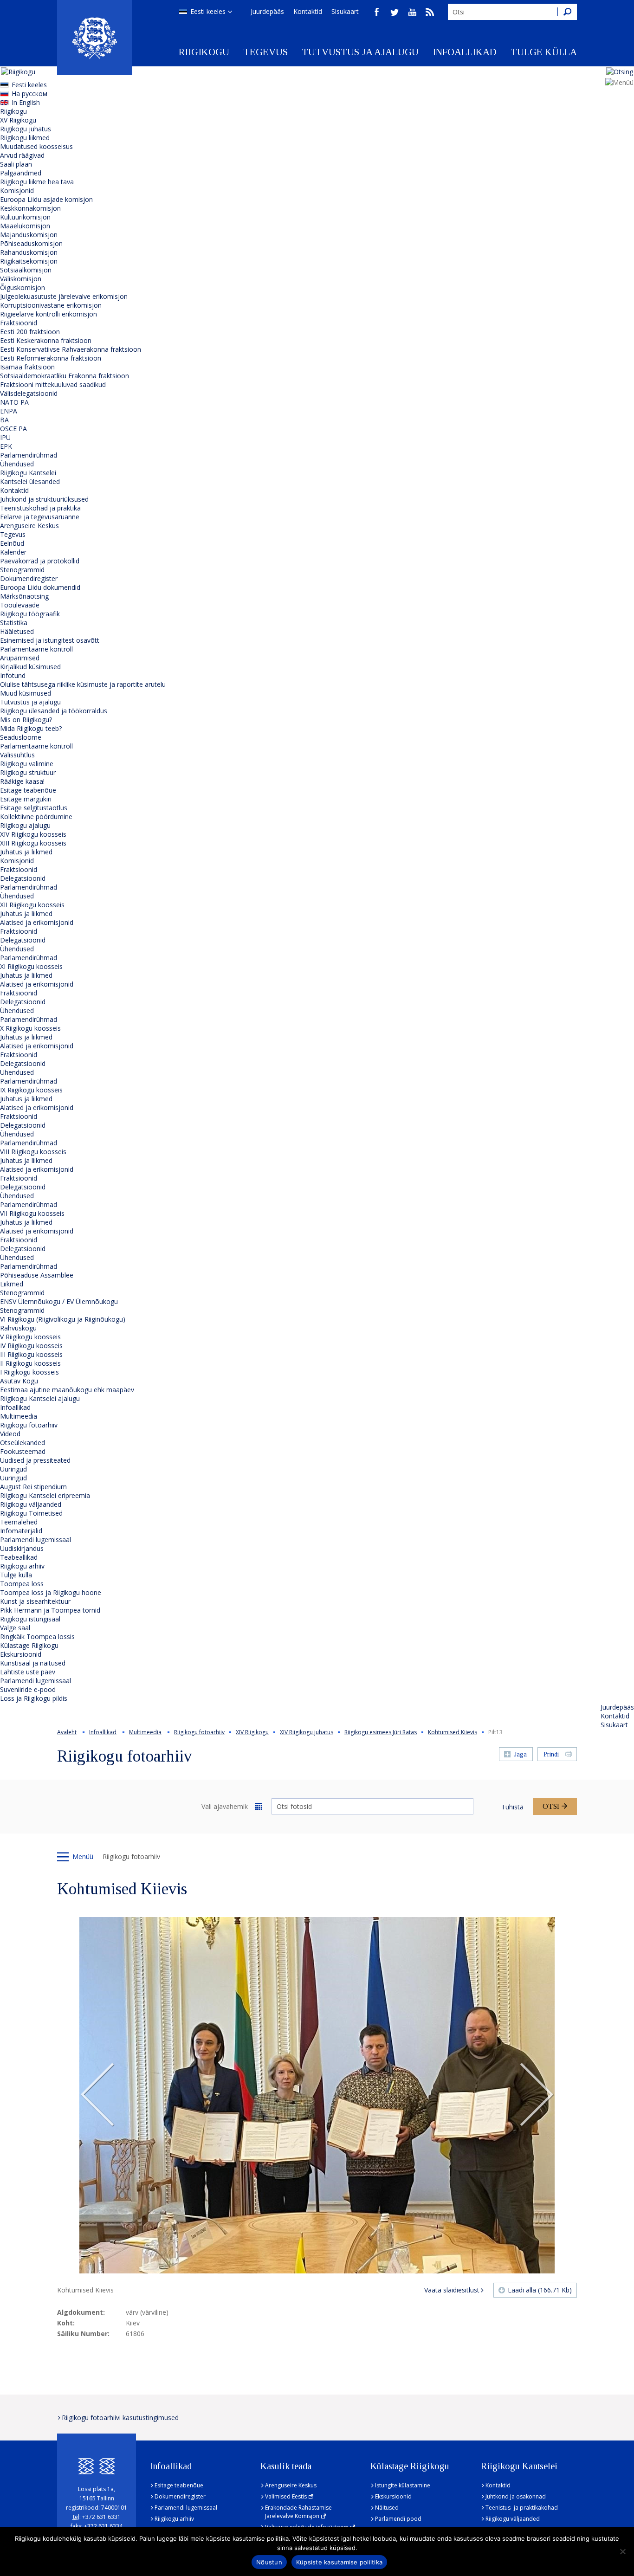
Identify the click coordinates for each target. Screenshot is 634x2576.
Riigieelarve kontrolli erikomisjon (49, 314)
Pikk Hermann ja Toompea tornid (50, 1610)
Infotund (13, 675)
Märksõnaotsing (24, 596)
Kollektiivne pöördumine (36, 817)
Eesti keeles (208, 11)
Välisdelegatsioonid (29, 393)
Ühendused (17, 464)
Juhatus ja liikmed (26, 852)
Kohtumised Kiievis (453, 1732)
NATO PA (14, 402)
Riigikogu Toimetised (31, 1513)
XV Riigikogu (18, 120)
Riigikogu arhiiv (22, 1566)
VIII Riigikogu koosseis (33, 1152)
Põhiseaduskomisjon (31, 243)
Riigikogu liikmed (25, 138)
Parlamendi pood (398, 2519)
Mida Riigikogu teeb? (31, 728)
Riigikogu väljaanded (31, 1504)
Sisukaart (345, 11)
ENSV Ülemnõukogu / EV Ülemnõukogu (59, 1301)
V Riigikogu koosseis (30, 1337)
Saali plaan (16, 164)
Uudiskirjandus (22, 1548)
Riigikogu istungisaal (30, 1619)
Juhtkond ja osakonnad (516, 2496)
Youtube (412, 12)
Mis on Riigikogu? (26, 720)
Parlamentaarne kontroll (36, 649)
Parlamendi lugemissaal (36, 1540)
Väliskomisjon (21, 279)
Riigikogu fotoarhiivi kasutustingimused (120, 2418)
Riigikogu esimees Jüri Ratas (381, 1732)
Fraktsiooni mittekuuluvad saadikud (53, 384)
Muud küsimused (26, 693)
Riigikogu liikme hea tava (37, 182)
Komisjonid (17, 190)
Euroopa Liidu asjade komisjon (46, 199)
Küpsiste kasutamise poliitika (339, 2562)
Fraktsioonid (19, 323)
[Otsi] (567, 12)
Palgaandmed (21, 173)
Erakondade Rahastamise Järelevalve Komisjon (298, 2512)
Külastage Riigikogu (29, 1645)
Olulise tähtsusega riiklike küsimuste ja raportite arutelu (83, 684)
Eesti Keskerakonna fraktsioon (46, 340)
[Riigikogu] (95, 38)
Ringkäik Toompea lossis (37, 1637)
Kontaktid (308, 11)
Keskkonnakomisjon (30, 208)
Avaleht (67, 1732)
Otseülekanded (23, 1443)
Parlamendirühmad (29, 455)
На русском (29, 94)
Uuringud (13, 1469)
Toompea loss (22, 1584)
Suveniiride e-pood (28, 1689)
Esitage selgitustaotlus (34, 808)
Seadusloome (21, 737)
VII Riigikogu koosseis (32, 1213)
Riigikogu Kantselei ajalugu (40, 1398)
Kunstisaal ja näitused (33, 1663)
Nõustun (269, 2562)
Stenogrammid (22, 570)
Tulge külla (544, 52)
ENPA (9, 411)
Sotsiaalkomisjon (26, 270)
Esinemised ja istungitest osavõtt (50, 640)
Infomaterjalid (21, 1531)
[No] (622, 2551)
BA (4, 420)
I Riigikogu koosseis (29, 1372)
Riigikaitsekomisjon (29, 261)
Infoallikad (465, 52)
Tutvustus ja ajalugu (360, 52)
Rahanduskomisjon (29, 252)
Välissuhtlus (17, 755)
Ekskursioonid (21, 1654)
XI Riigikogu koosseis (31, 966)
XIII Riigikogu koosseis (33, 843)
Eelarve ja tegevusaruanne (40, 517)
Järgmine (537, 2095)
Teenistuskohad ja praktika (40, 508)
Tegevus (265, 52)
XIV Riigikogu (252, 1732)
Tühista (512, 1807)
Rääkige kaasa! (22, 781)
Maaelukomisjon (25, 226)
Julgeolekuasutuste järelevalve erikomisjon (64, 296)
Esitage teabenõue (28, 790)
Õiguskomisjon (23, 287)
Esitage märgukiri (26, 799)
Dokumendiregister (29, 578)
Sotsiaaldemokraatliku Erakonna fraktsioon (65, 376)
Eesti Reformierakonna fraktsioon (51, 358)
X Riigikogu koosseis (30, 1028)
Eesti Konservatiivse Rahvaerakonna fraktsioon (71, 349)
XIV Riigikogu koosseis (33, 834)
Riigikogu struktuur (28, 772)
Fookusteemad (23, 1451)
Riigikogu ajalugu (25, 825)
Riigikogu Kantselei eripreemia (45, 1495)
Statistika (14, 623)
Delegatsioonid (23, 878)
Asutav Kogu (19, 1381)
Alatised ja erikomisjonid (37, 922)
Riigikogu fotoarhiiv (29, 1425)
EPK (6, 446)
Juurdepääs (267, 11)
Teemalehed (19, 1522)
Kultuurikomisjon (25, 217)
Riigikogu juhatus (26, 129)
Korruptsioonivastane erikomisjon (51, 305)
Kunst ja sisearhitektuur (35, 1601)
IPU (5, 437)
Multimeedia (19, 1416)
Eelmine (97, 2095)
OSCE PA (13, 429)
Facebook (377, 12)
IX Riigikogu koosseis (31, 1090)
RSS (430, 12)
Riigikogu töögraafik (30, 614)
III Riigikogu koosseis (31, 1354)
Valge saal (15, 1628)
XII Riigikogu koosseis (32, 905)
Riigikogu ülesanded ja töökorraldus (54, 711)
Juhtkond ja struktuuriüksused (44, 499)
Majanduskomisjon (29, 235)
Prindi (551, 1754)
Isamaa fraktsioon (27, 367)
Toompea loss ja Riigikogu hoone (51, 1592)
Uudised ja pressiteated (35, 1460)
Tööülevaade (20, 605)
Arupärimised (20, 658)
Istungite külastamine (403, 2485)
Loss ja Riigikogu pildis (34, 1698)
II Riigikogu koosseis (30, 1363)
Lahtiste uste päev (28, 1672)
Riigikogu (204, 52)
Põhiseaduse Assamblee (37, 1275)
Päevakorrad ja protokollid (40, 561)
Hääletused (17, 631)
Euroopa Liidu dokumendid (40, 587)
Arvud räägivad (22, 155)
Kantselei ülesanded (30, 481)
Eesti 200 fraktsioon (30, 332)
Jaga (521, 1754)
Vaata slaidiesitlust (452, 2290)
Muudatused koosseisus (36, 146)
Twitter (395, 12)
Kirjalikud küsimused (30, 667)
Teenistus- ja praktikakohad (522, 2508)
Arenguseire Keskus (29, 526)
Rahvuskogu (18, 1328)
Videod (10, 1434)
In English (26, 102)
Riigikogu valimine (27, 764)
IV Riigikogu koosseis (31, 1346)
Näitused (387, 2508)
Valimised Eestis (286, 2496)
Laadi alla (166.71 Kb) (540, 2290)
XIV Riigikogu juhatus (307, 1732)
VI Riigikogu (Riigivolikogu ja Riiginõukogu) (63, 1319)
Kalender (13, 552)
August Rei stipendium (33, 1487)
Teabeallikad (19, 1557)
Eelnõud (12, 543)
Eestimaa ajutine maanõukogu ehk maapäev (67, 1390)
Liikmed (12, 1284)
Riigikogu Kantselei (28, 473)
